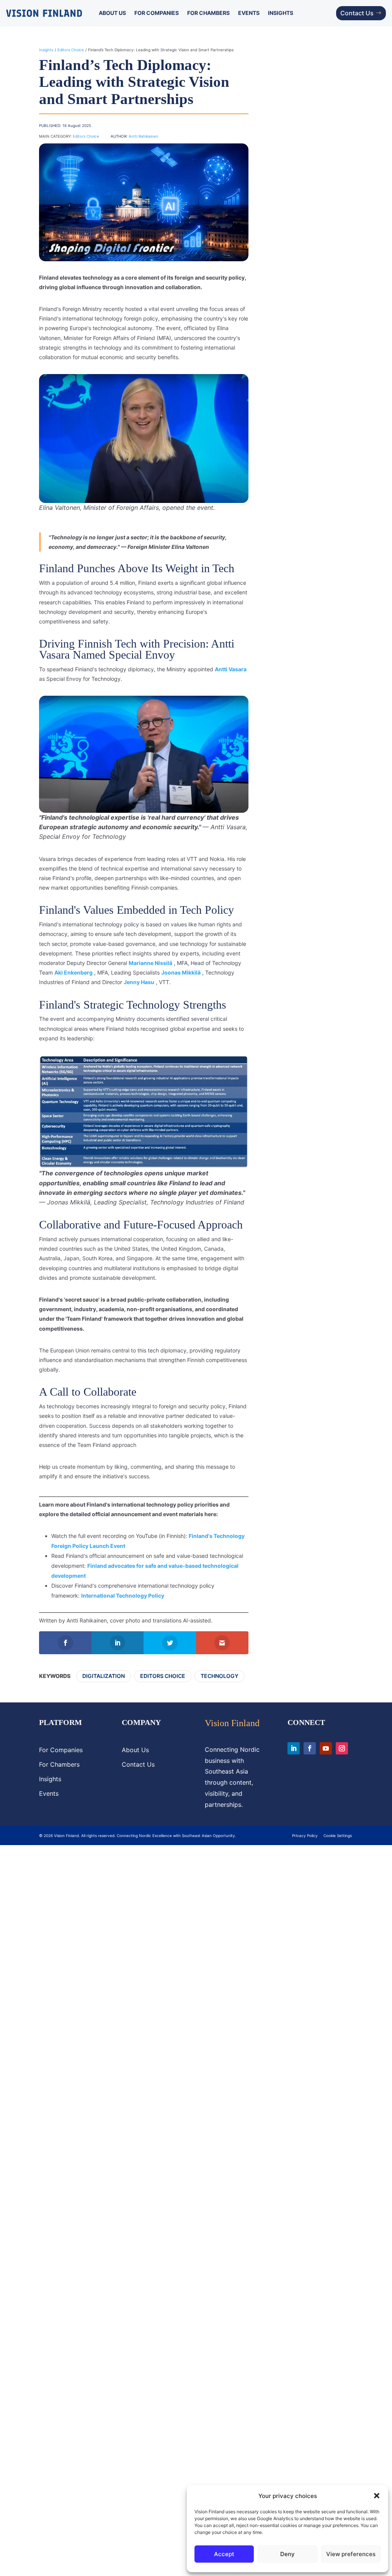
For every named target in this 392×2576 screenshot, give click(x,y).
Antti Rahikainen (143, 136)
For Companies (157, 13)
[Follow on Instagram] (342, 1748)
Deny (287, 2554)
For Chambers (208, 13)
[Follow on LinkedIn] (294, 1748)
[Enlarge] (238, 384)
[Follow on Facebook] (310, 1748)
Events (249, 13)
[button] (377, 2496)
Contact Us (357, 13)
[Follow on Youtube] (326, 1748)
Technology (220, 1676)
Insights (281, 13)
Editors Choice (71, 50)
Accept (224, 2554)
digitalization (104, 1676)
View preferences (351, 2554)
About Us (112, 13)
